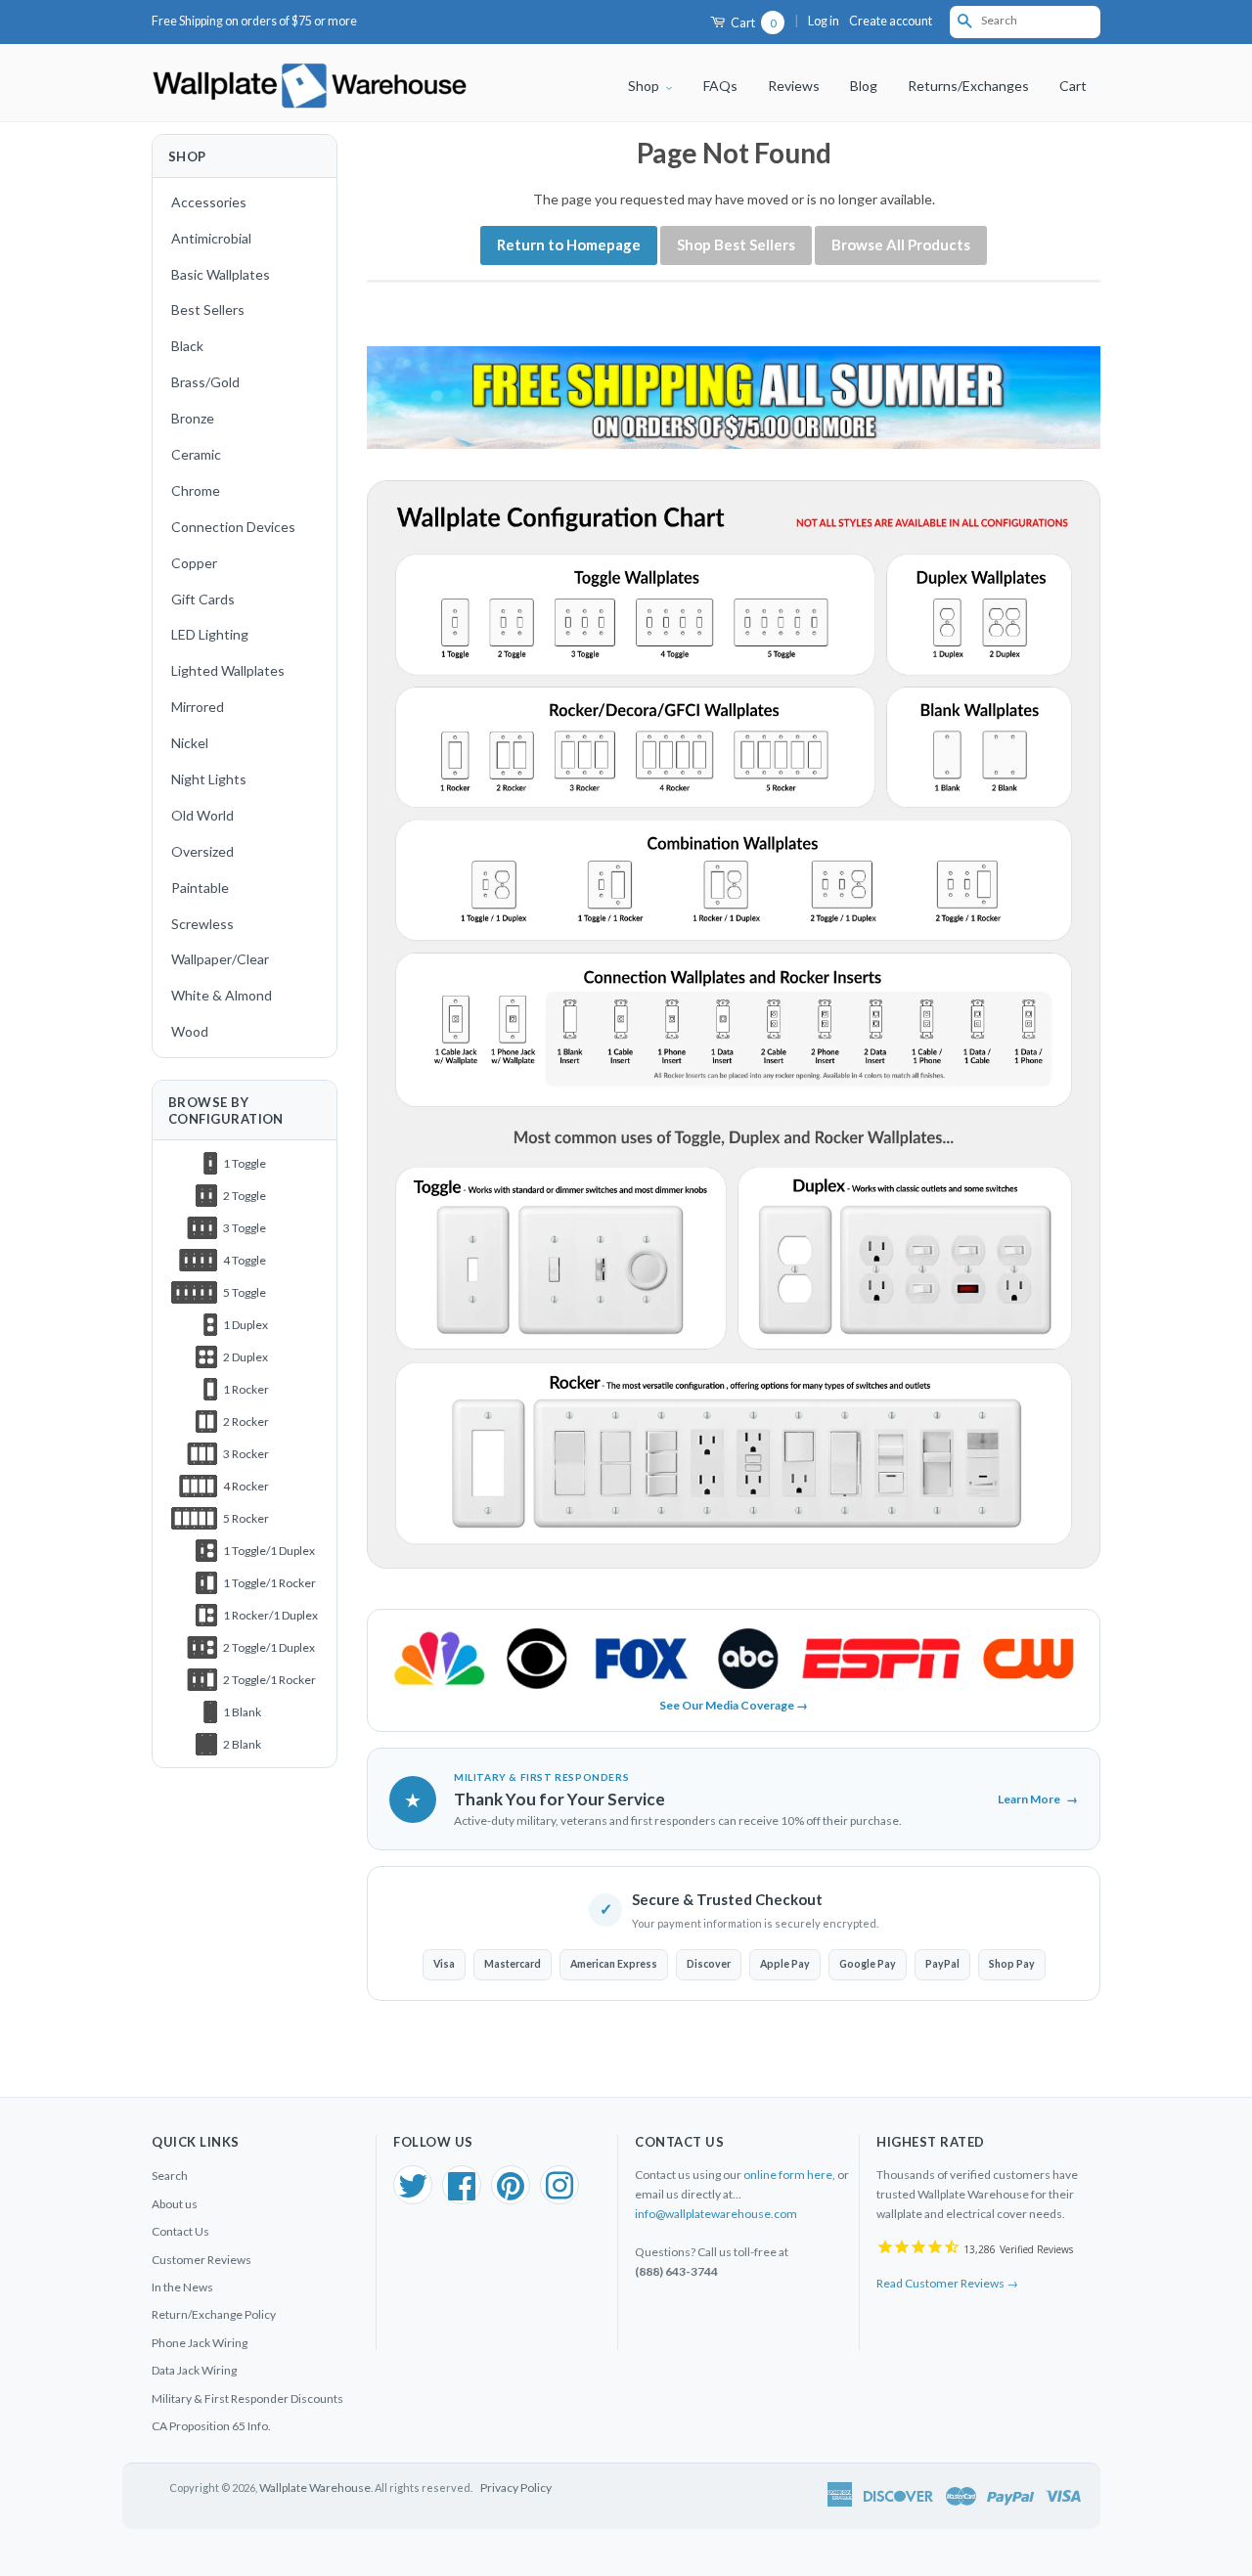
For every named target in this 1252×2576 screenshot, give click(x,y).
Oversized (202, 851)
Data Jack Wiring (194, 2370)
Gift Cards (203, 599)
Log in (824, 21)
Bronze (193, 418)
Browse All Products (901, 244)
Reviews (794, 86)
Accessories (209, 202)
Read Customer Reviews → (947, 2283)
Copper (194, 563)
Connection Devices (233, 527)
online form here (788, 2175)
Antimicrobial (211, 238)
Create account (891, 21)
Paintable (200, 888)
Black (187, 346)
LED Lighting (210, 634)
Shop (645, 86)
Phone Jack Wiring (200, 2343)
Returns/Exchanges (968, 86)
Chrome (196, 490)
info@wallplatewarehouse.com (716, 2214)
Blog (864, 86)
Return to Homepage (569, 244)
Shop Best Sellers (736, 244)
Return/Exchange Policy (214, 2314)
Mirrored (198, 707)
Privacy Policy (516, 2487)
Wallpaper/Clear (220, 959)
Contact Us (180, 2231)
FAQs (720, 86)
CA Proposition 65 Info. (211, 2426)
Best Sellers (208, 310)
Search (170, 2176)
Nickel (190, 743)
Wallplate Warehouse (315, 2487)
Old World (202, 815)
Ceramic (196, 454)
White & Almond (222, 995)
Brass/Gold (205, 382)
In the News (182, 2287)
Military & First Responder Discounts (247, 2398)
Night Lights (209, 779)
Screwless (202, 924)
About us (175, 2204)
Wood (190, 1031)
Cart (752, 23)
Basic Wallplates (221, 274)
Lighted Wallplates (228, 670)
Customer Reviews (201, 2260)
